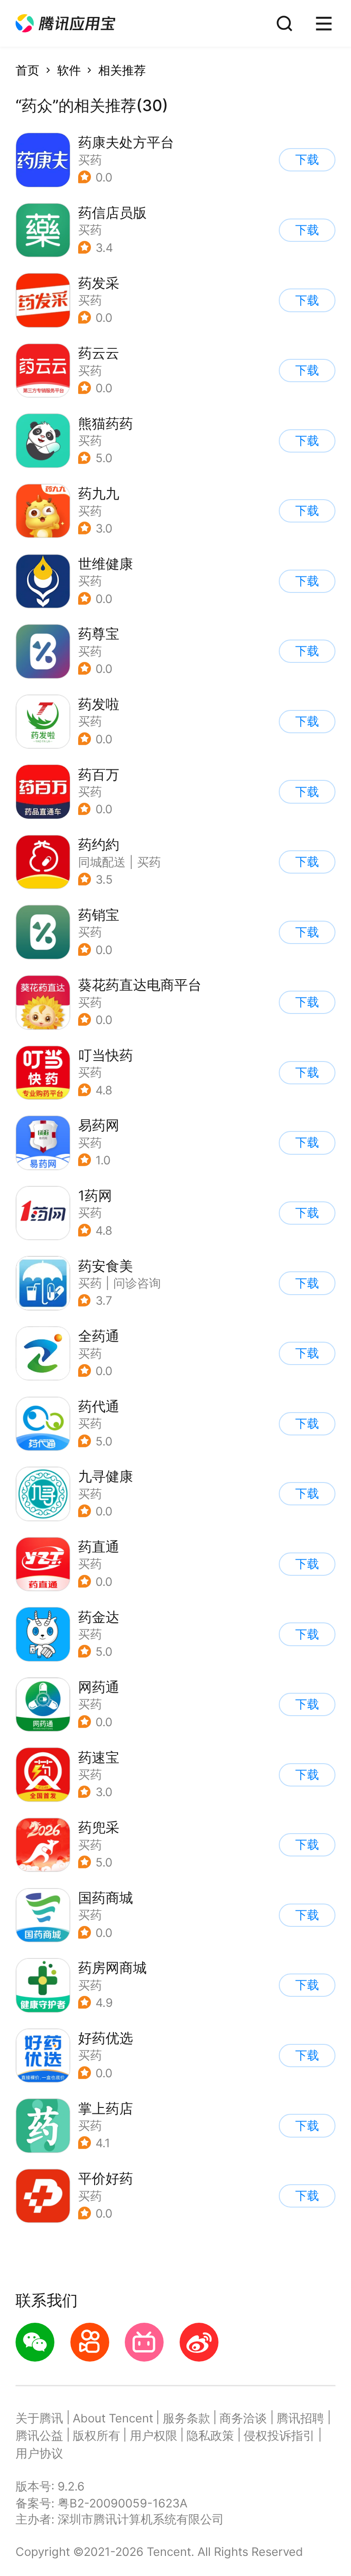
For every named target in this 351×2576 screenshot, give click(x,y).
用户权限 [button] (154, 2435)
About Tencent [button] (113, 2418)
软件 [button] (69, 70)
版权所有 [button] (96, 2435)
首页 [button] (27, 70)
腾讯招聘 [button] (300, 2418)
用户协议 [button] (39, 2453)
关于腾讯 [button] (39, 2418)
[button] (65, 24)
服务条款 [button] (186, 2418)
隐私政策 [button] (210, 2435)
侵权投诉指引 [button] (279, 2435)
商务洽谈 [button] (243, 2418)
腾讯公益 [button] (39, 2435)
